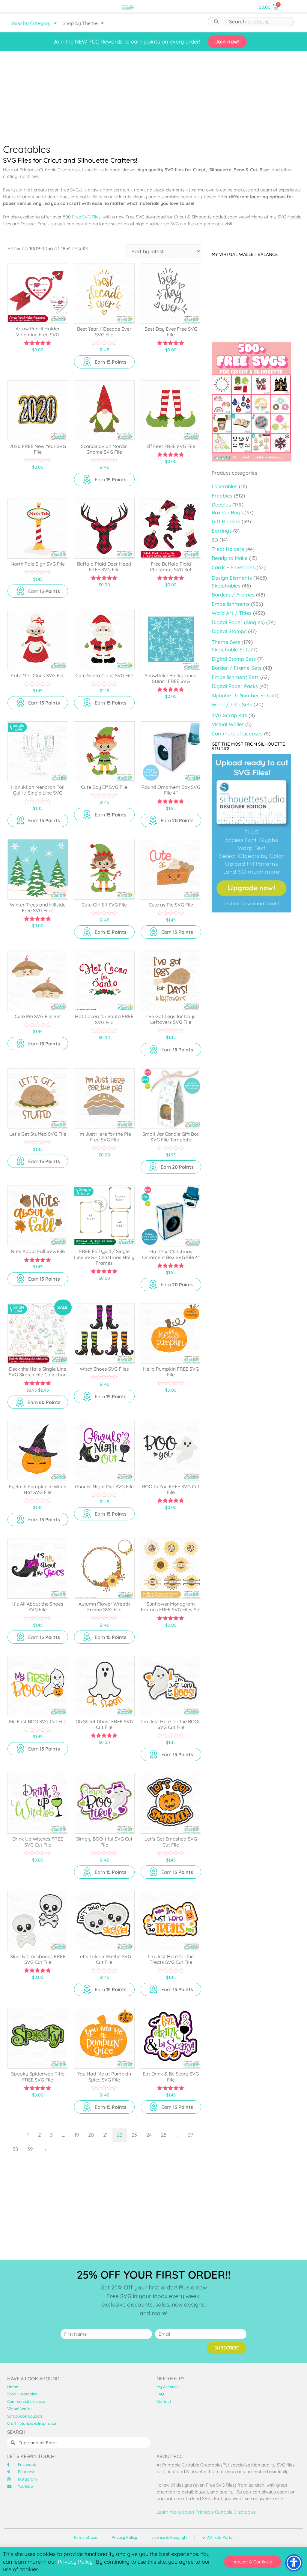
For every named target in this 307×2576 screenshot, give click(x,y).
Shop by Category (31, 23)
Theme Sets (226, 642)
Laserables (225, 486)
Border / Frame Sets (237, 668)
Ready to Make (230, 558)
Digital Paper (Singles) (238, 622)
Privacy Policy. (76, 2562)
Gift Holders (226, 521)
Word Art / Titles (232, 613)
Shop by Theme (80, 23)
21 (105, 2135)
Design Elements (232, 578)
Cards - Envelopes (233, 567)
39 (30, 2149)
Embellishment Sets (235, 677)
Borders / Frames (233, 595)
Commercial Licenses (237, 733)
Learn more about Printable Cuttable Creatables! (207, 2512)
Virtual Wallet (228, 724)
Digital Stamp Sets (234, 659)
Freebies (222, 496)
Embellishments (231, 604)
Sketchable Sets (231, 649)
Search (216, 22)
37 (191, 2135)
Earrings (222, 531)
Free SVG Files (86, 217)
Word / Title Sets (232, 704)
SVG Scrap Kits (229, 715)
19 (77, 2135)
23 (134, 2135)
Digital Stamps (229, 631)
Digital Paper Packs (235, 686)
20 (91, 2135)
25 (164, 2135)
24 (149, 2135)
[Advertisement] (153, 96)
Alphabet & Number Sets (241, 695)
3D (215, 540)
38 (15, 2149)
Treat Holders (228, 549)
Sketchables (226, 586)
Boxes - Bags (227, 512)
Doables (221, 505)
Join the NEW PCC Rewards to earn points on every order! (127, 42)
